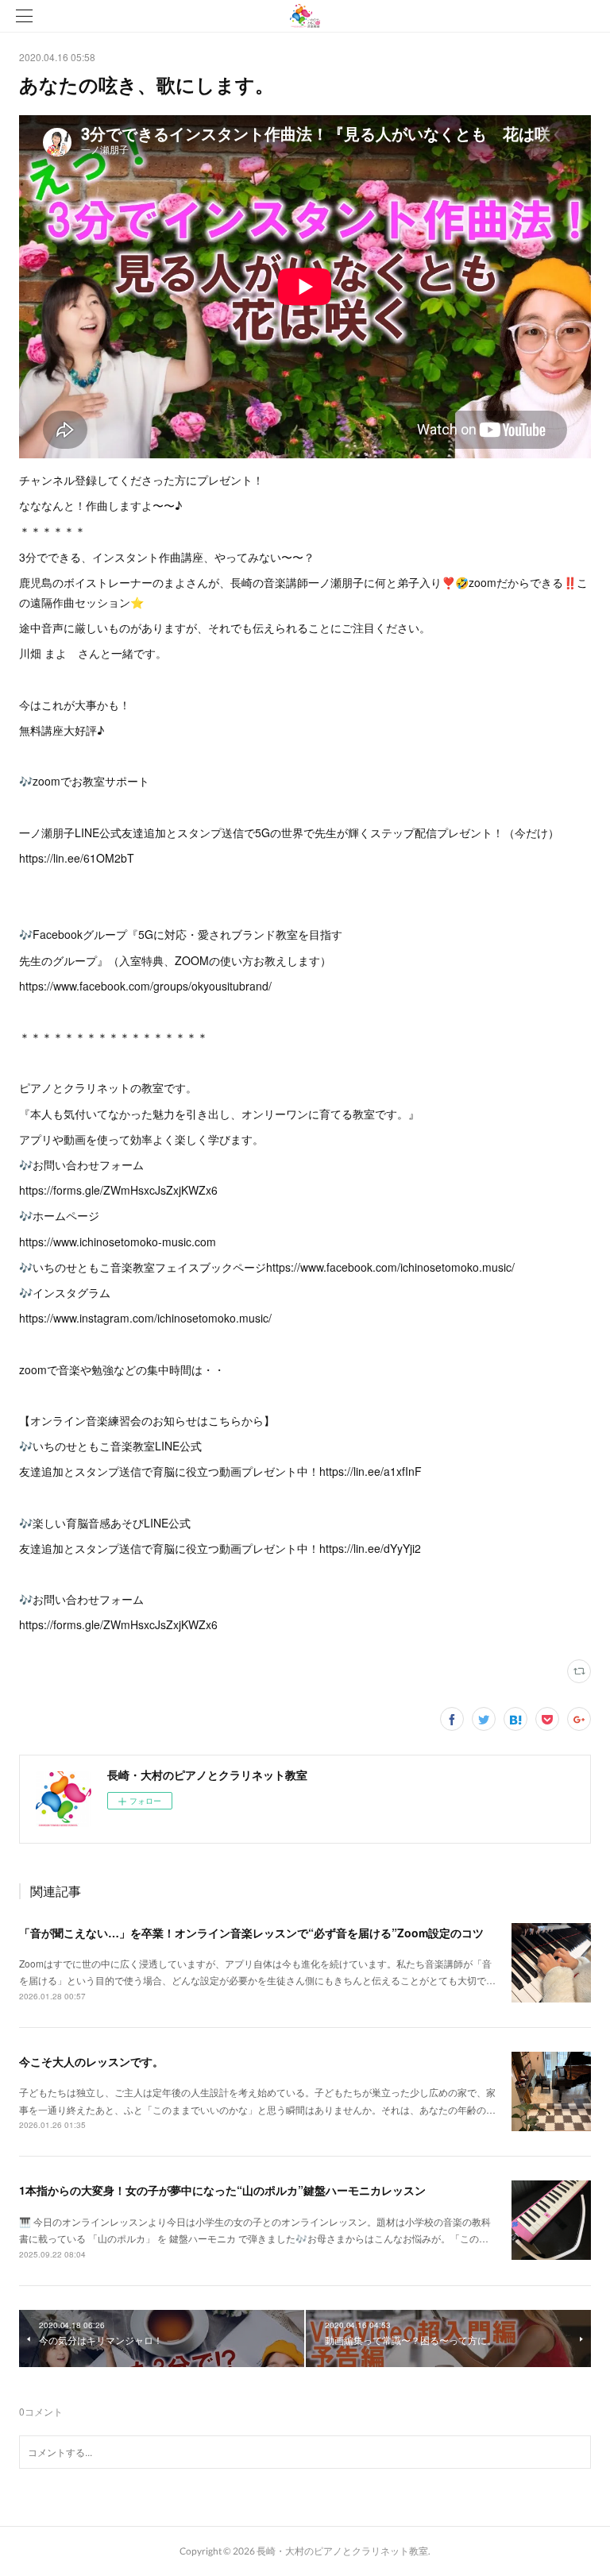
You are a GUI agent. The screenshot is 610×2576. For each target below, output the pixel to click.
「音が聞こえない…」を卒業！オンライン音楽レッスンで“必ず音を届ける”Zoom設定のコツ (251, 1933)
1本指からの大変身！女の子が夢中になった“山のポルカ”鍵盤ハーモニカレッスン (222, 2190)
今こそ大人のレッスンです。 (91, 2061)
